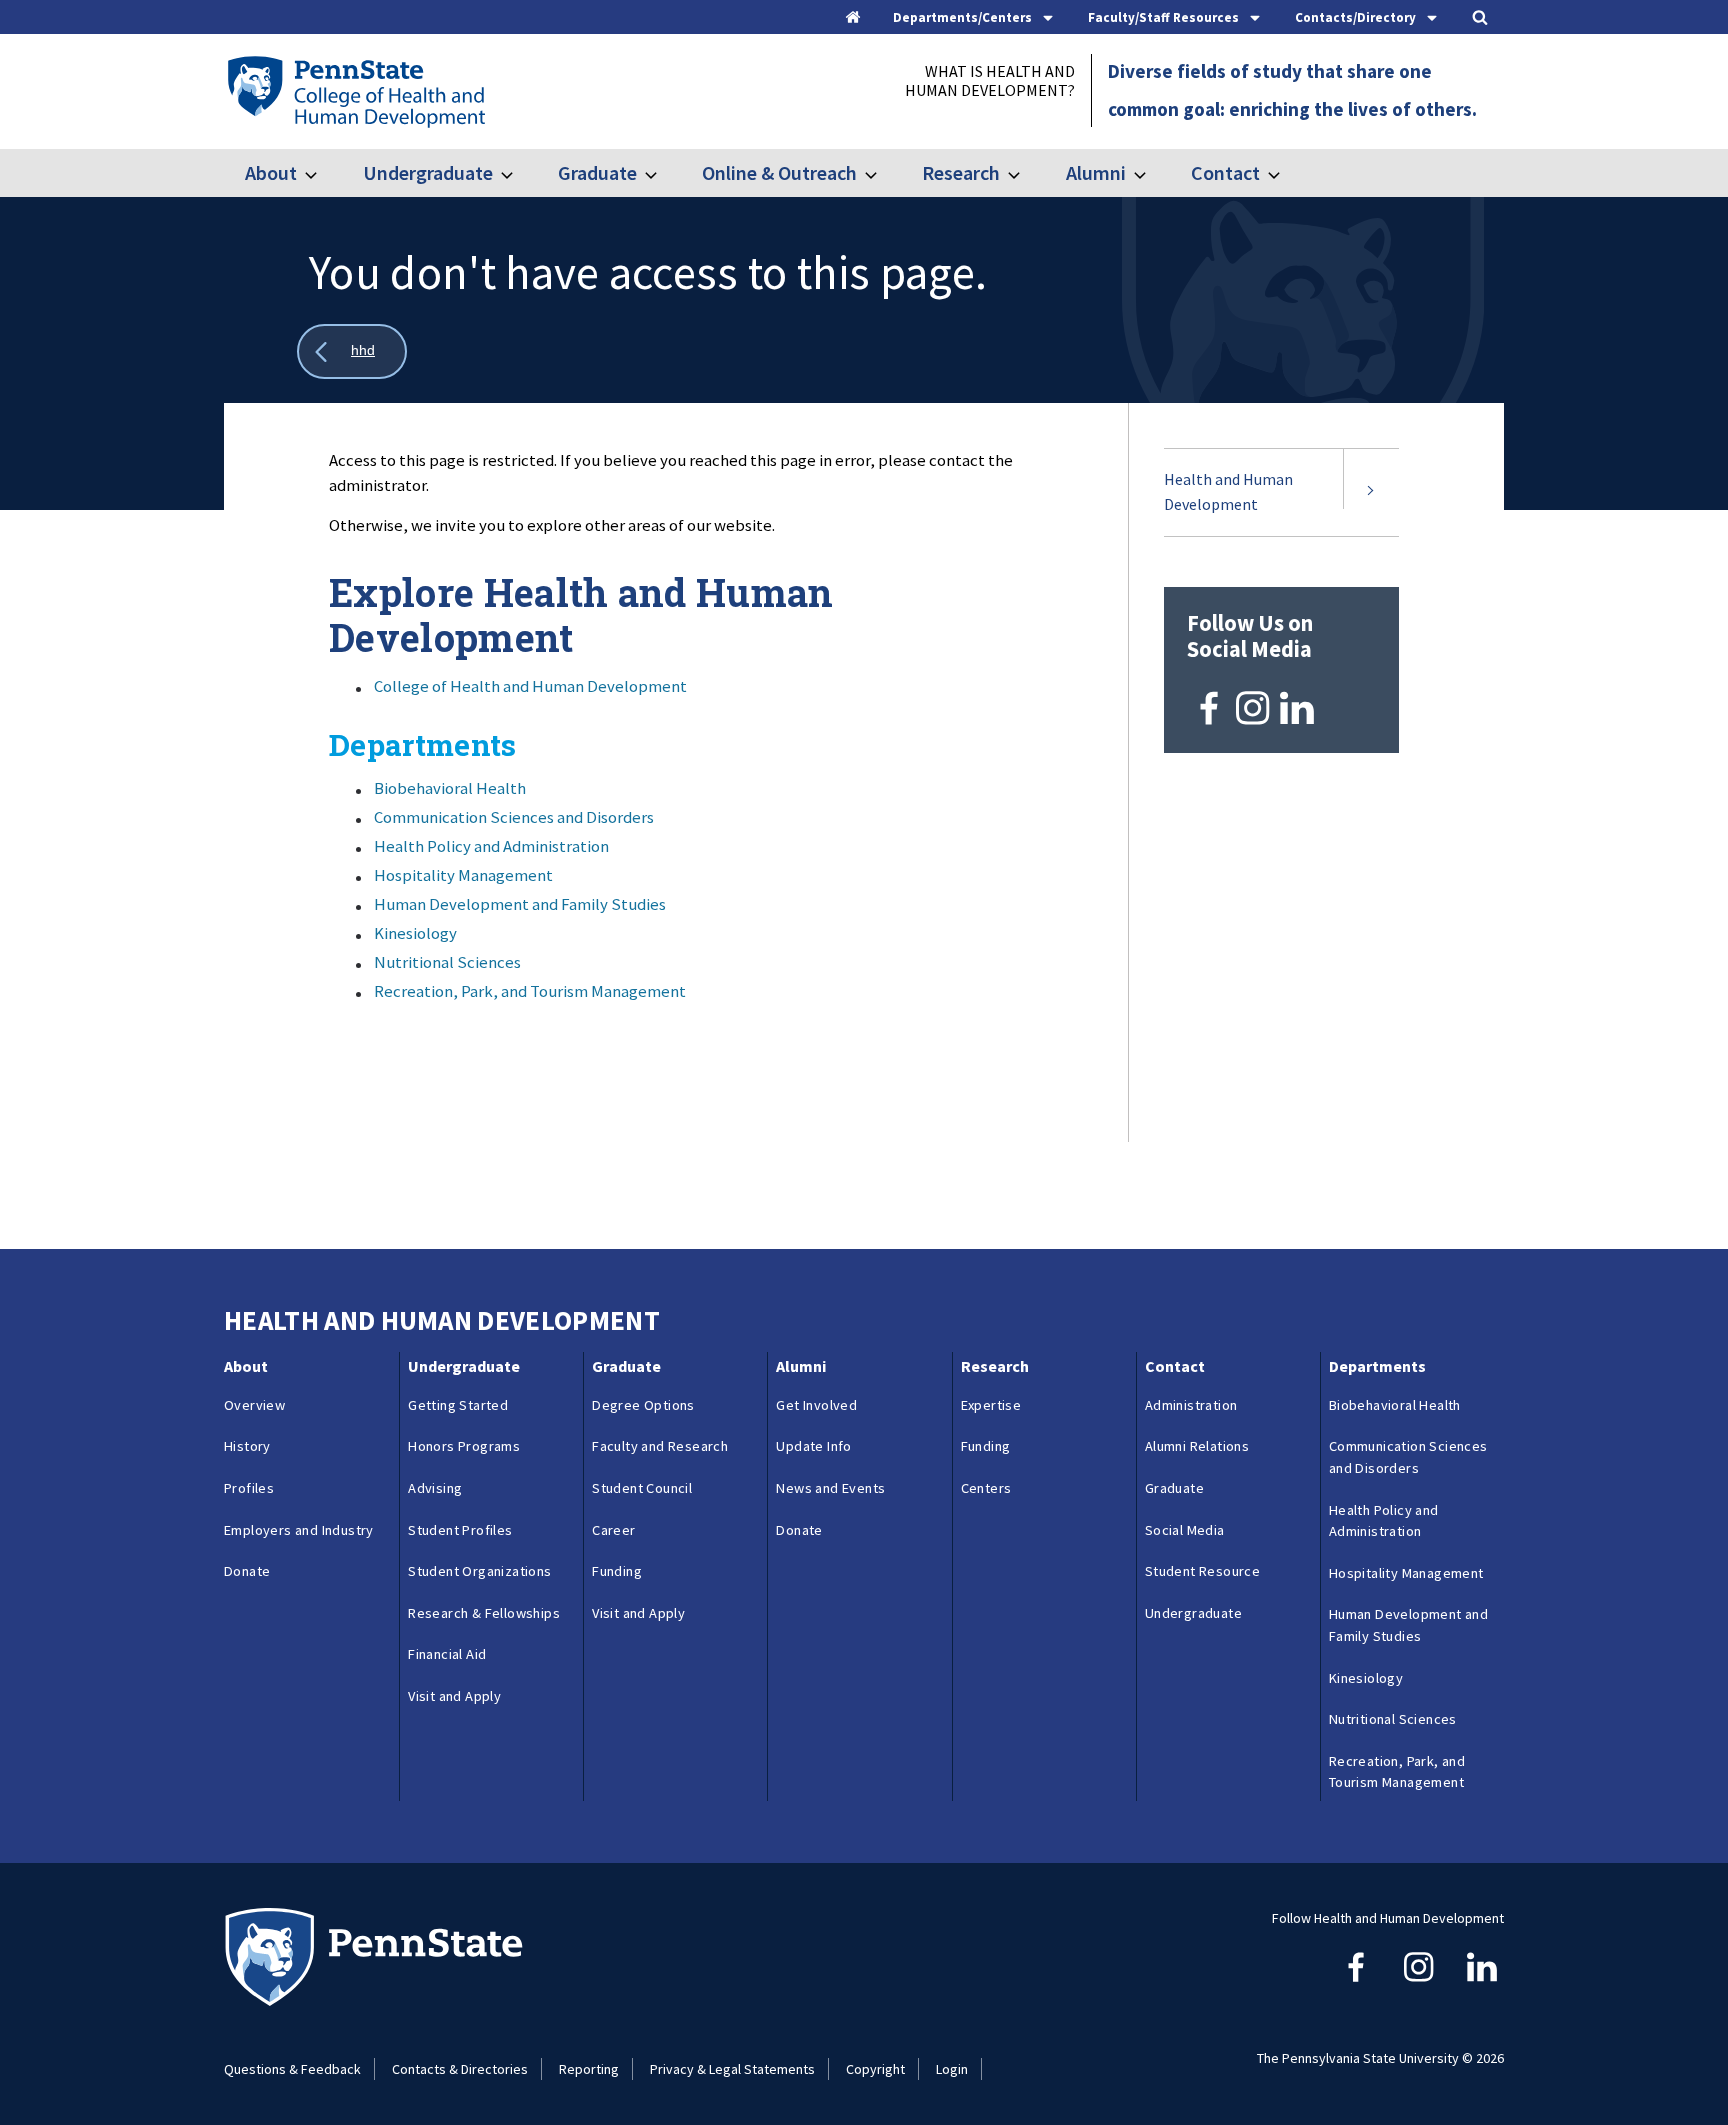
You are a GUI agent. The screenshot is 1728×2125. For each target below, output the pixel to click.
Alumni (1095, 172)
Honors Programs (464, 1446)
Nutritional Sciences (447, 962)
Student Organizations (479, 1571)
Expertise (991, 1405)
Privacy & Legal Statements (732, 2069)
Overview (254, 1405)
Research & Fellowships (484, 1613)
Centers (986, 1488)
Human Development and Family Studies (520, 904)
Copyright (875, 2069)
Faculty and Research (660, 1446)
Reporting (589, 2069)
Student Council (642, 1488)
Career (613, 1530)
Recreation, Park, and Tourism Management (530, 991)
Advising (435, 1488)
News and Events (830, 1488)
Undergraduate (427, 172)
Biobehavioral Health (450, 788)
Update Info (813, 1446)
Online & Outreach (779, 172)
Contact (1225, 172)
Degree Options (643, 1405)
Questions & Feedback (292, 2069)
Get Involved (816, 1405)
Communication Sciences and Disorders (514, 817)
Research (961, 172)
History (247, 1446)
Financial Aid (447, 1654)
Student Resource (1202, 1571)
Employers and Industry (299, 1530)
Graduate (597, 172)
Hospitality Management (463, 875)
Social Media (1185, 1530)
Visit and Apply (454, 1696)
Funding (617, 1571)
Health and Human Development (1228, 492)
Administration (1191, 1405)
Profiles (249, 1488)
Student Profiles (460, 1530)
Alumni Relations (1197, 1446)
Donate (247, 1571)
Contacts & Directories (460, 2069)
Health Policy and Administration (491, 846)
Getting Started (458, 1405)
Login (952, 2069)
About (271, 172)
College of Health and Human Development (530, 686)
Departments (1377, 1366)
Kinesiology (415, 933)
